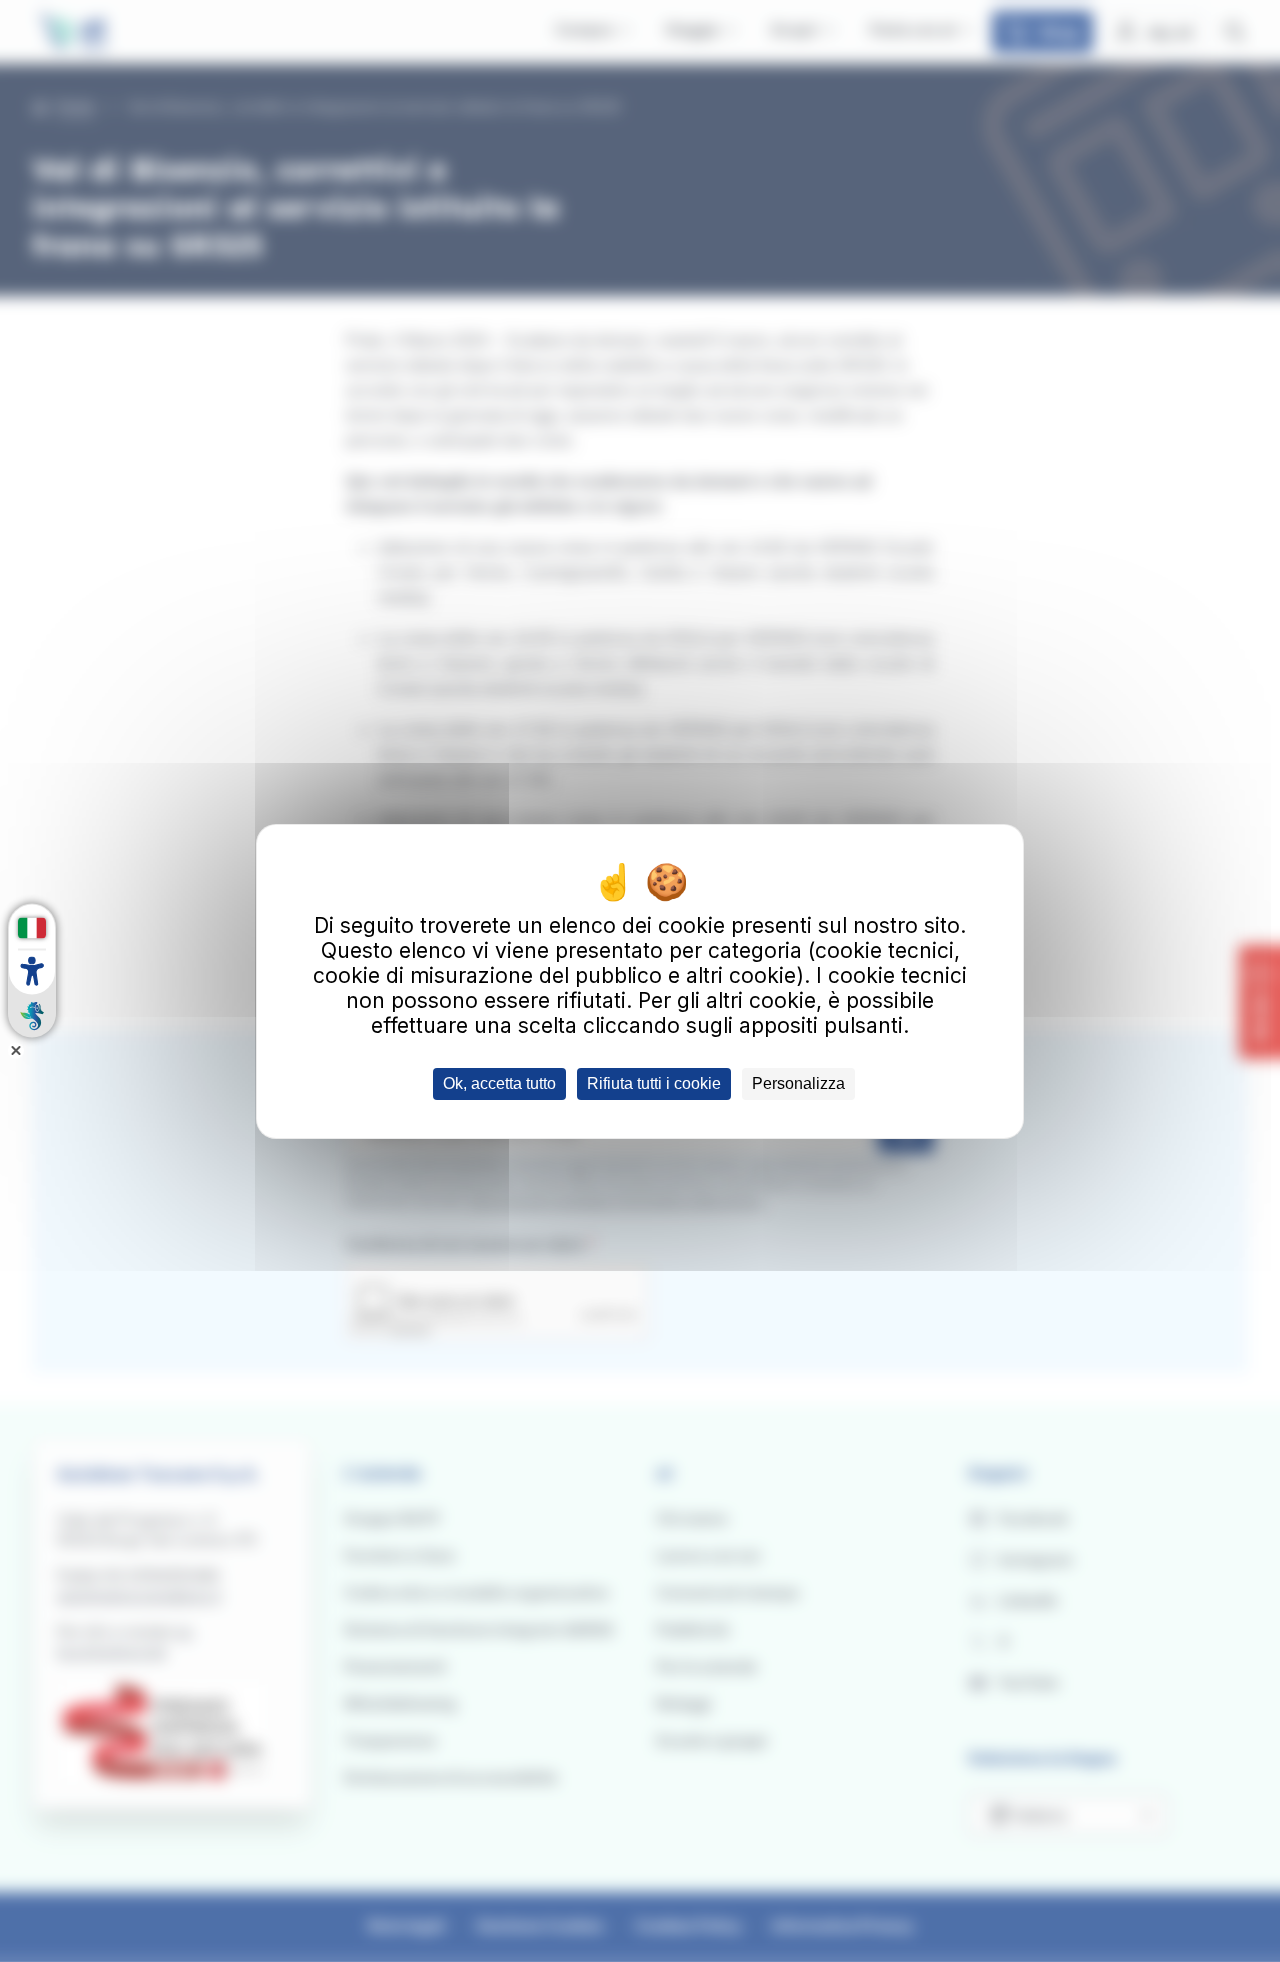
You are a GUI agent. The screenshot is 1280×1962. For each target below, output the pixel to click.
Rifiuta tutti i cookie (654, 1083)
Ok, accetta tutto (499, 1083)
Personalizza (798, 1083)
